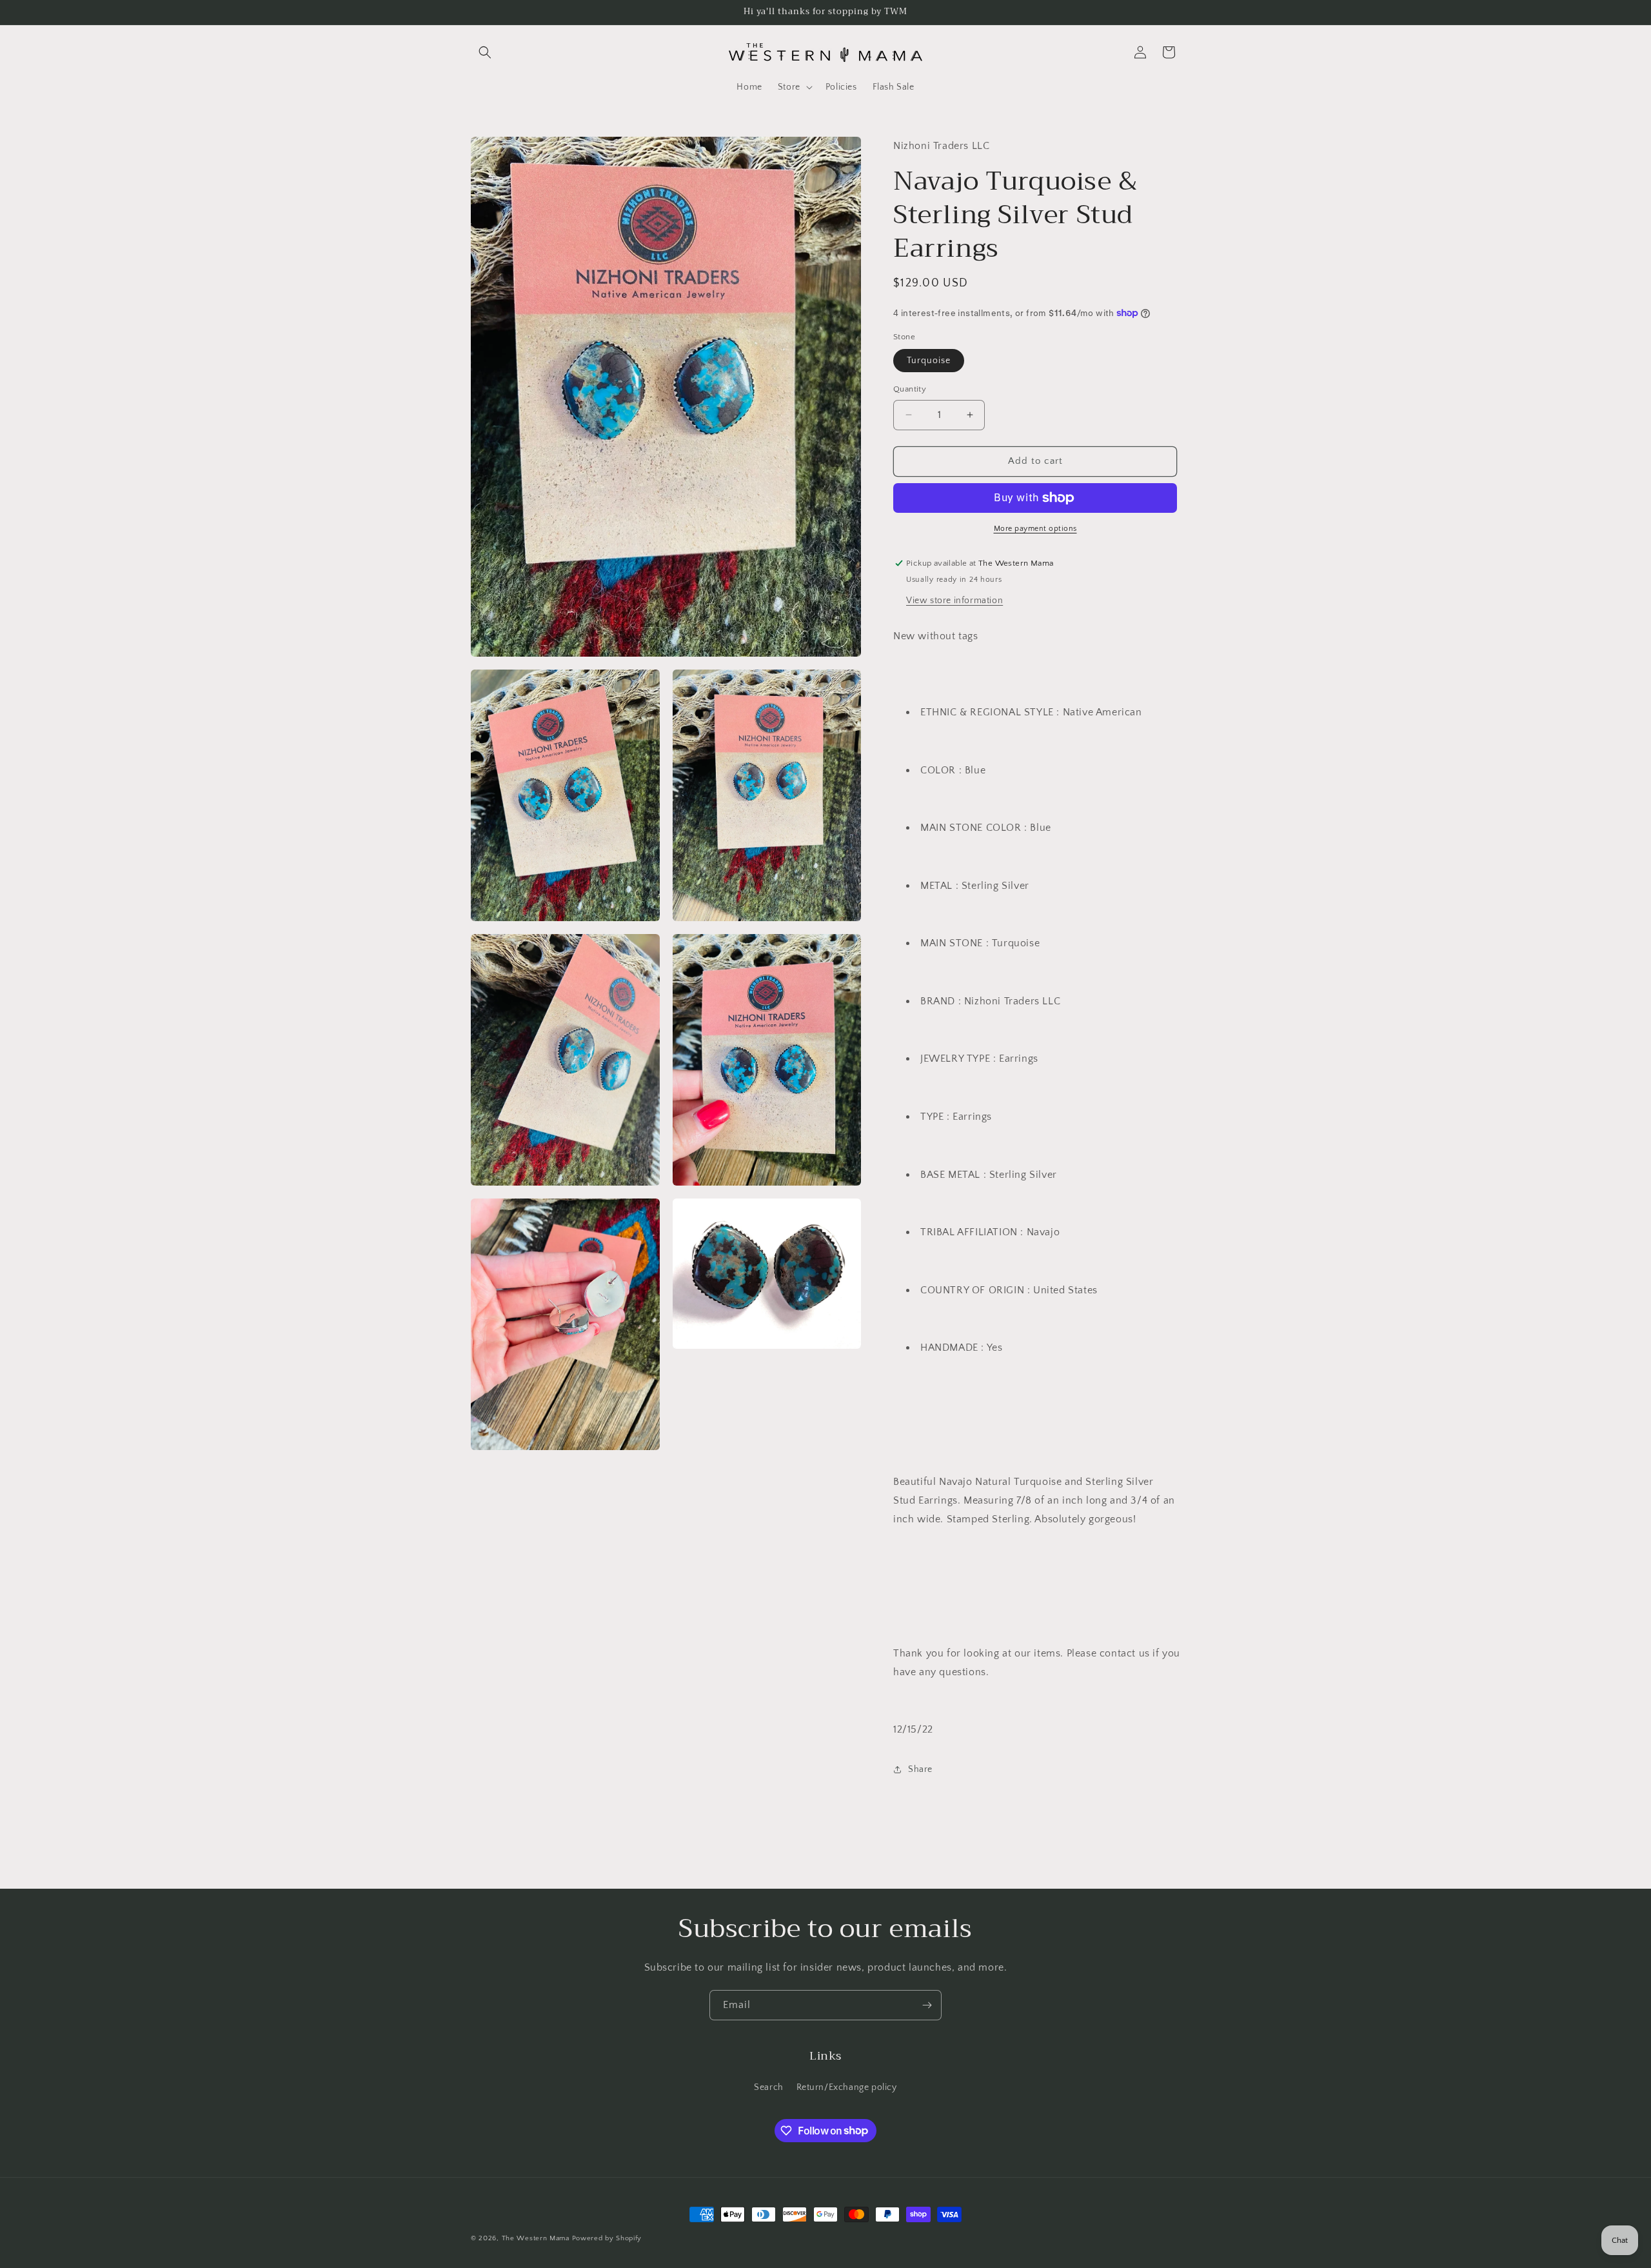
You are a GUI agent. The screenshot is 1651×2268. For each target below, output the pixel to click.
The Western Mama (536, 2238)
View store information (954, 601)
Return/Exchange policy (847, 2087)
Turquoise (929, 361)
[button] (485, 52)
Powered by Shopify (607, 2238)
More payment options (1035, 529)
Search (769, 2087)
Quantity (910, 389)
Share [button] (920, 1769)
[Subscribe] (927, 2005)
